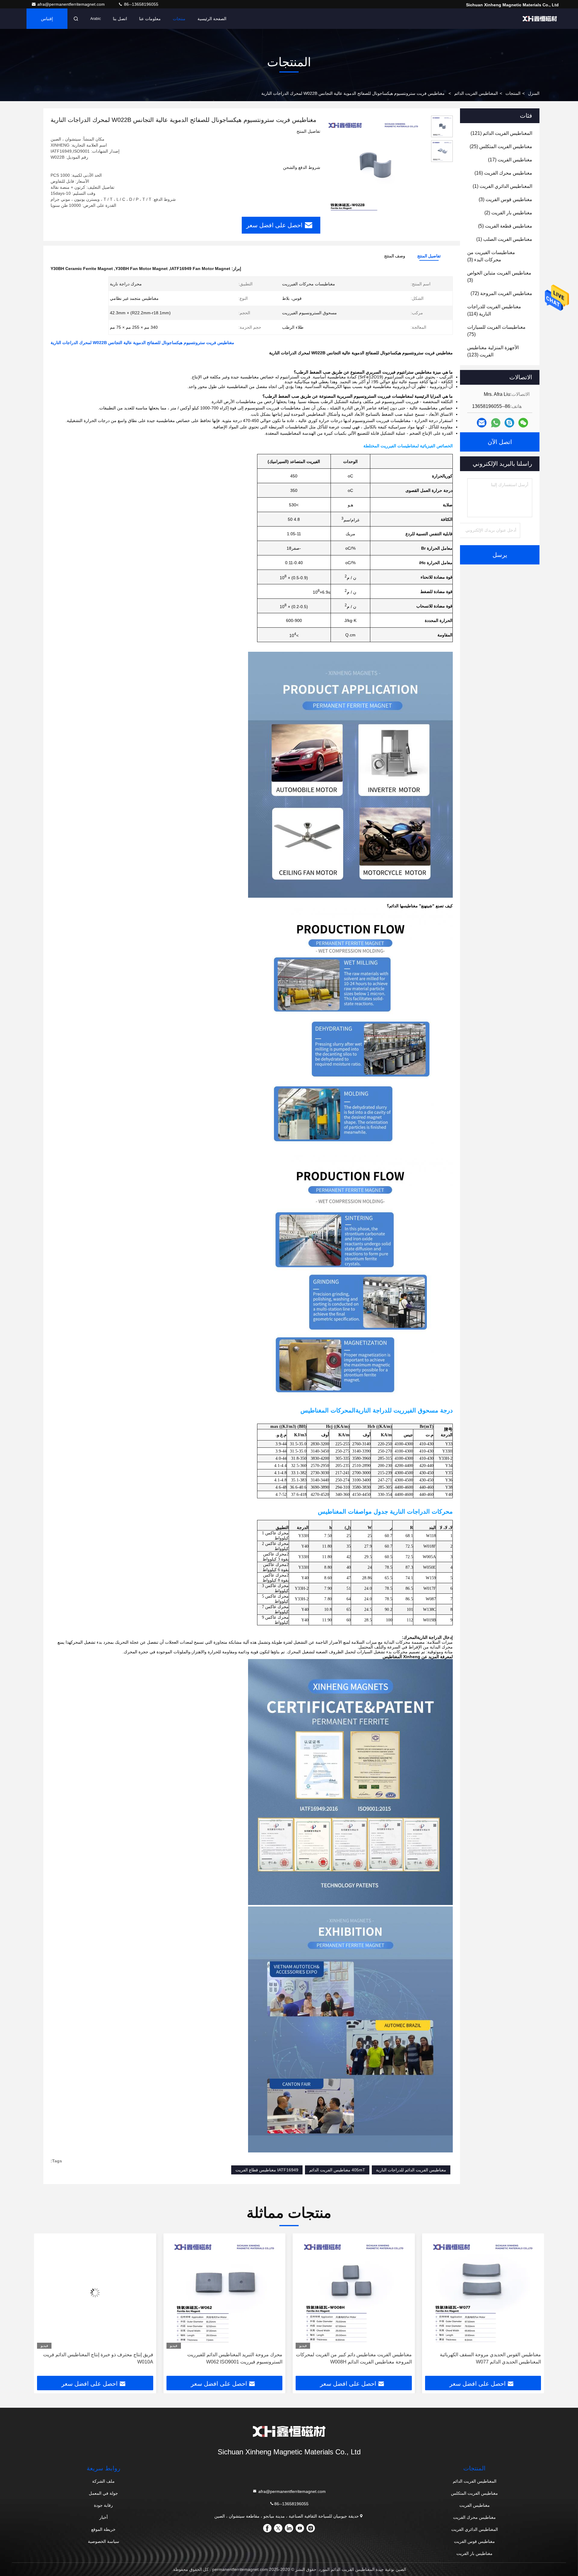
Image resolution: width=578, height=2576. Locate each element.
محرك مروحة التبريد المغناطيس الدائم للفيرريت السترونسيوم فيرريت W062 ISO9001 (364, 2358)
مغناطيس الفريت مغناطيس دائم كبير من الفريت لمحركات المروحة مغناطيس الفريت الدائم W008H (483, 2358)
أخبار (104, 2517)
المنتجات (513, 93)
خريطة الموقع (103, 2529)
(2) (508, 213)
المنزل (534, 93)
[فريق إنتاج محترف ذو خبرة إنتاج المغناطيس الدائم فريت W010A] (225, 2293)
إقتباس (47, 19)
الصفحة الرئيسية (212, 19)
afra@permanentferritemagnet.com (72, 4)
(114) (494, 310)
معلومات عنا (150, 19)
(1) (502, 186)
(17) (510, 160)
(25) (501, 146)
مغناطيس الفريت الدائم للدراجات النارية (411, 2170)
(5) (505, 226)
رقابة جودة (103, 2505)
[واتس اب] (496, 423)
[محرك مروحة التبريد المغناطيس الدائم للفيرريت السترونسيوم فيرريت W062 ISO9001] (354, 2293)
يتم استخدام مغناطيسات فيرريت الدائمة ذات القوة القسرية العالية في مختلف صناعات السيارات (104, 2358)
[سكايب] (509, 423)
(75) (496, 331)
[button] (533, 2307)
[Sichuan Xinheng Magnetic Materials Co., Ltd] (540, 19)
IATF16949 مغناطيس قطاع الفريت (267, 2170)
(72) (501, 293)
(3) (505, 199)
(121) (501, 133)
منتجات (179, 19)
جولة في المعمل (103, 2493)
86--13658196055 (141, 4)
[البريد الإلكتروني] (482, 423)
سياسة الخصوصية (104, 2541)
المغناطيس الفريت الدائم (476, 93)
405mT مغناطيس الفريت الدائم (337, 2170)
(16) (503, 173)
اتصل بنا (120, 19)
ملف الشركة (103, 2481)
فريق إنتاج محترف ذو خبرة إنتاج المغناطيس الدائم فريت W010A (227, 2358)
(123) (493, 351)
